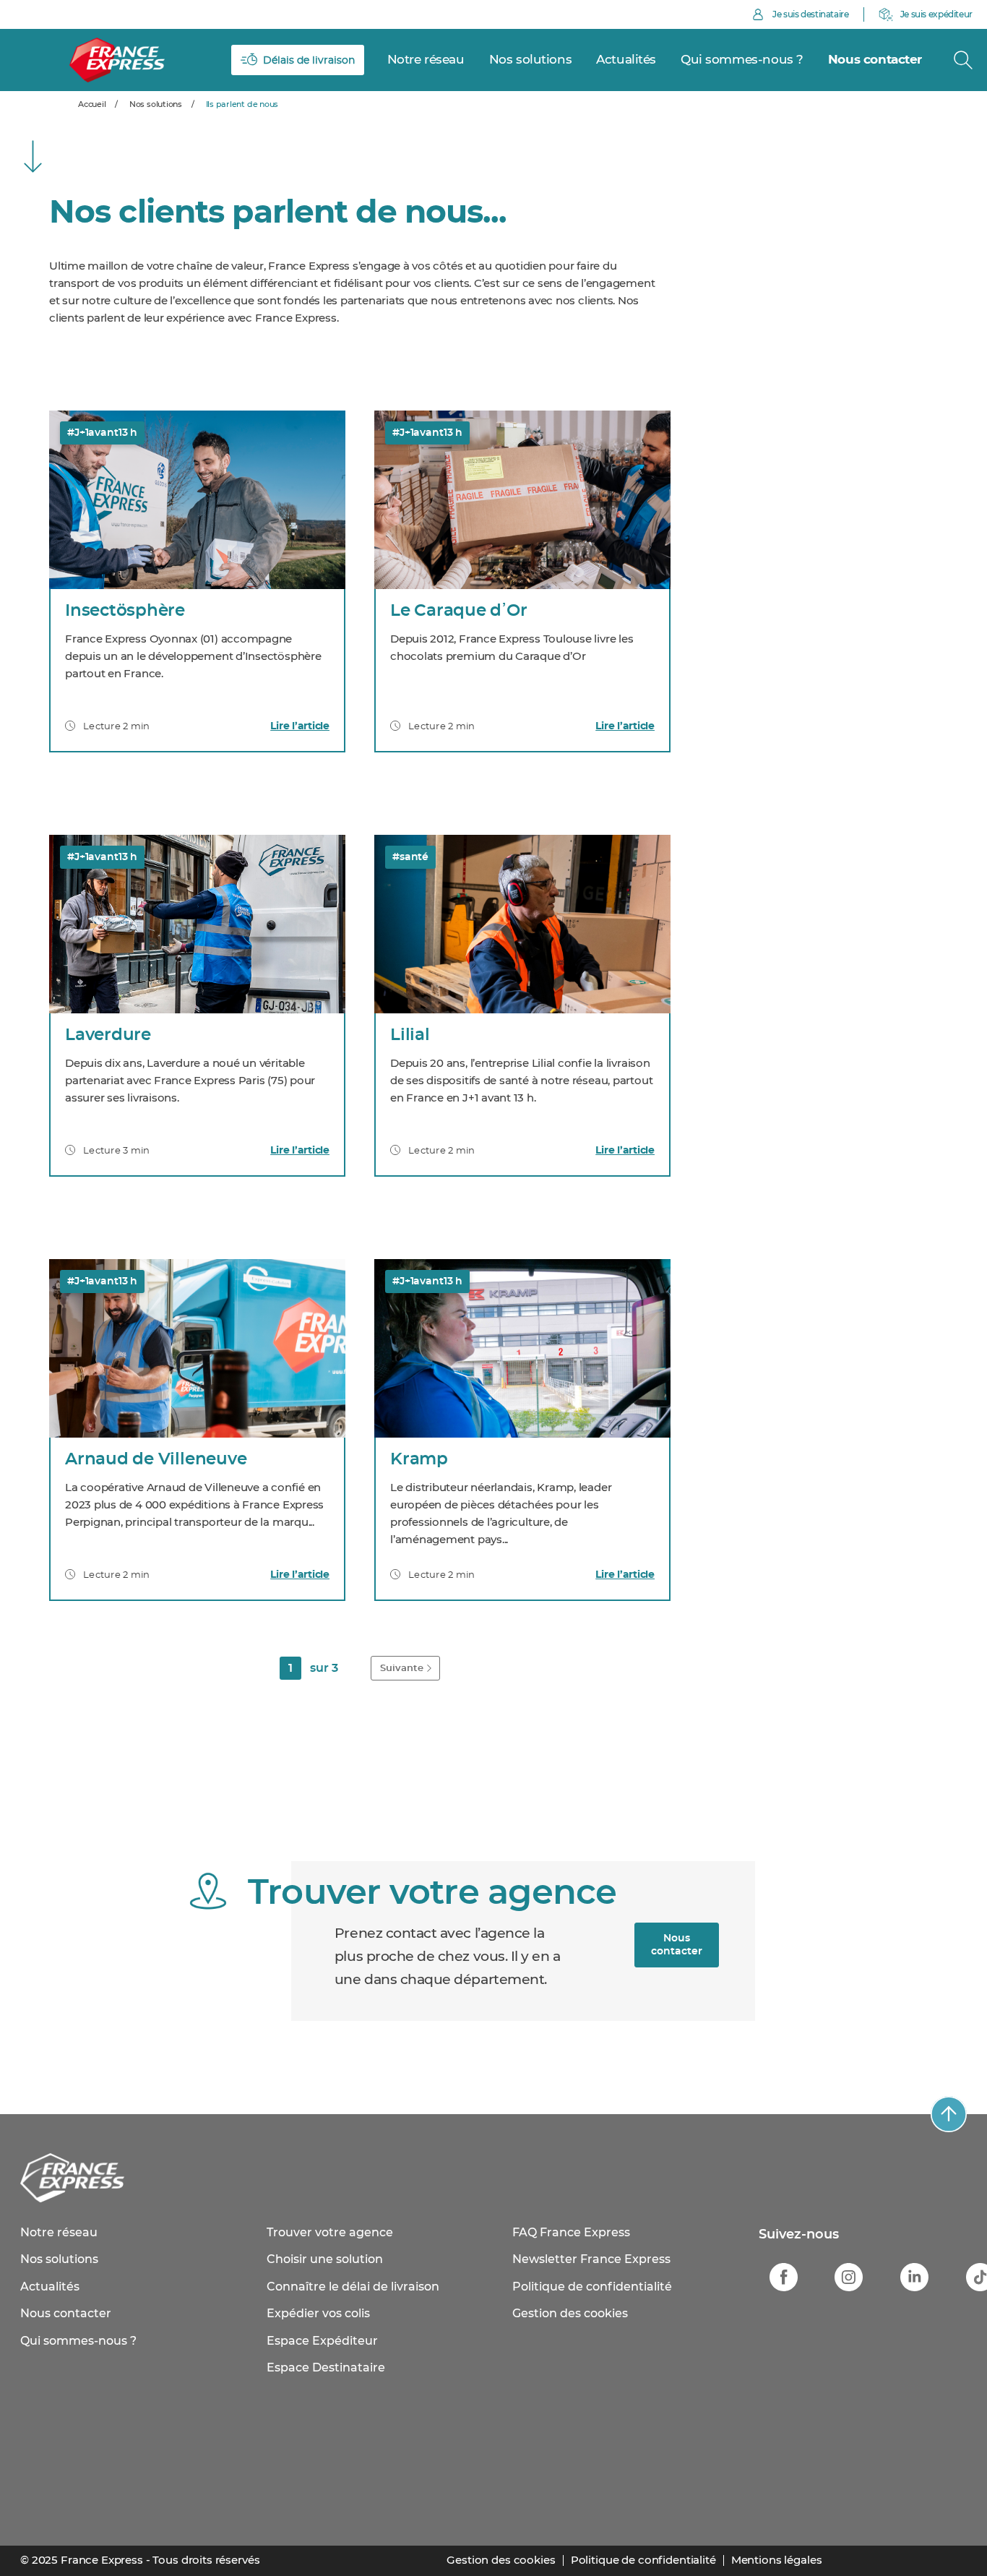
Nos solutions (59, 2259)
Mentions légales (777, 2560)
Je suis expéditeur (936, 14)
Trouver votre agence (330, 2233)
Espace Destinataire (326, 2368)
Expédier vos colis (318, 2314)
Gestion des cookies (570, 2314)
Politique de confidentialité (592, 2287)
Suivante (402, 1669)
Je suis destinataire (811, 14)
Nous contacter (677, 1945)
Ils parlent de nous (242, 104)
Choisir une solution (325, 2259)
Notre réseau (59, 2233)
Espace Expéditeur (322, 2341)
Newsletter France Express (591, 2259)
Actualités (50, 2287)
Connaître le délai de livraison (353, 2287)
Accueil (92, 104)
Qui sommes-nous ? (78, 2341)
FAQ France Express (571, 2233)
